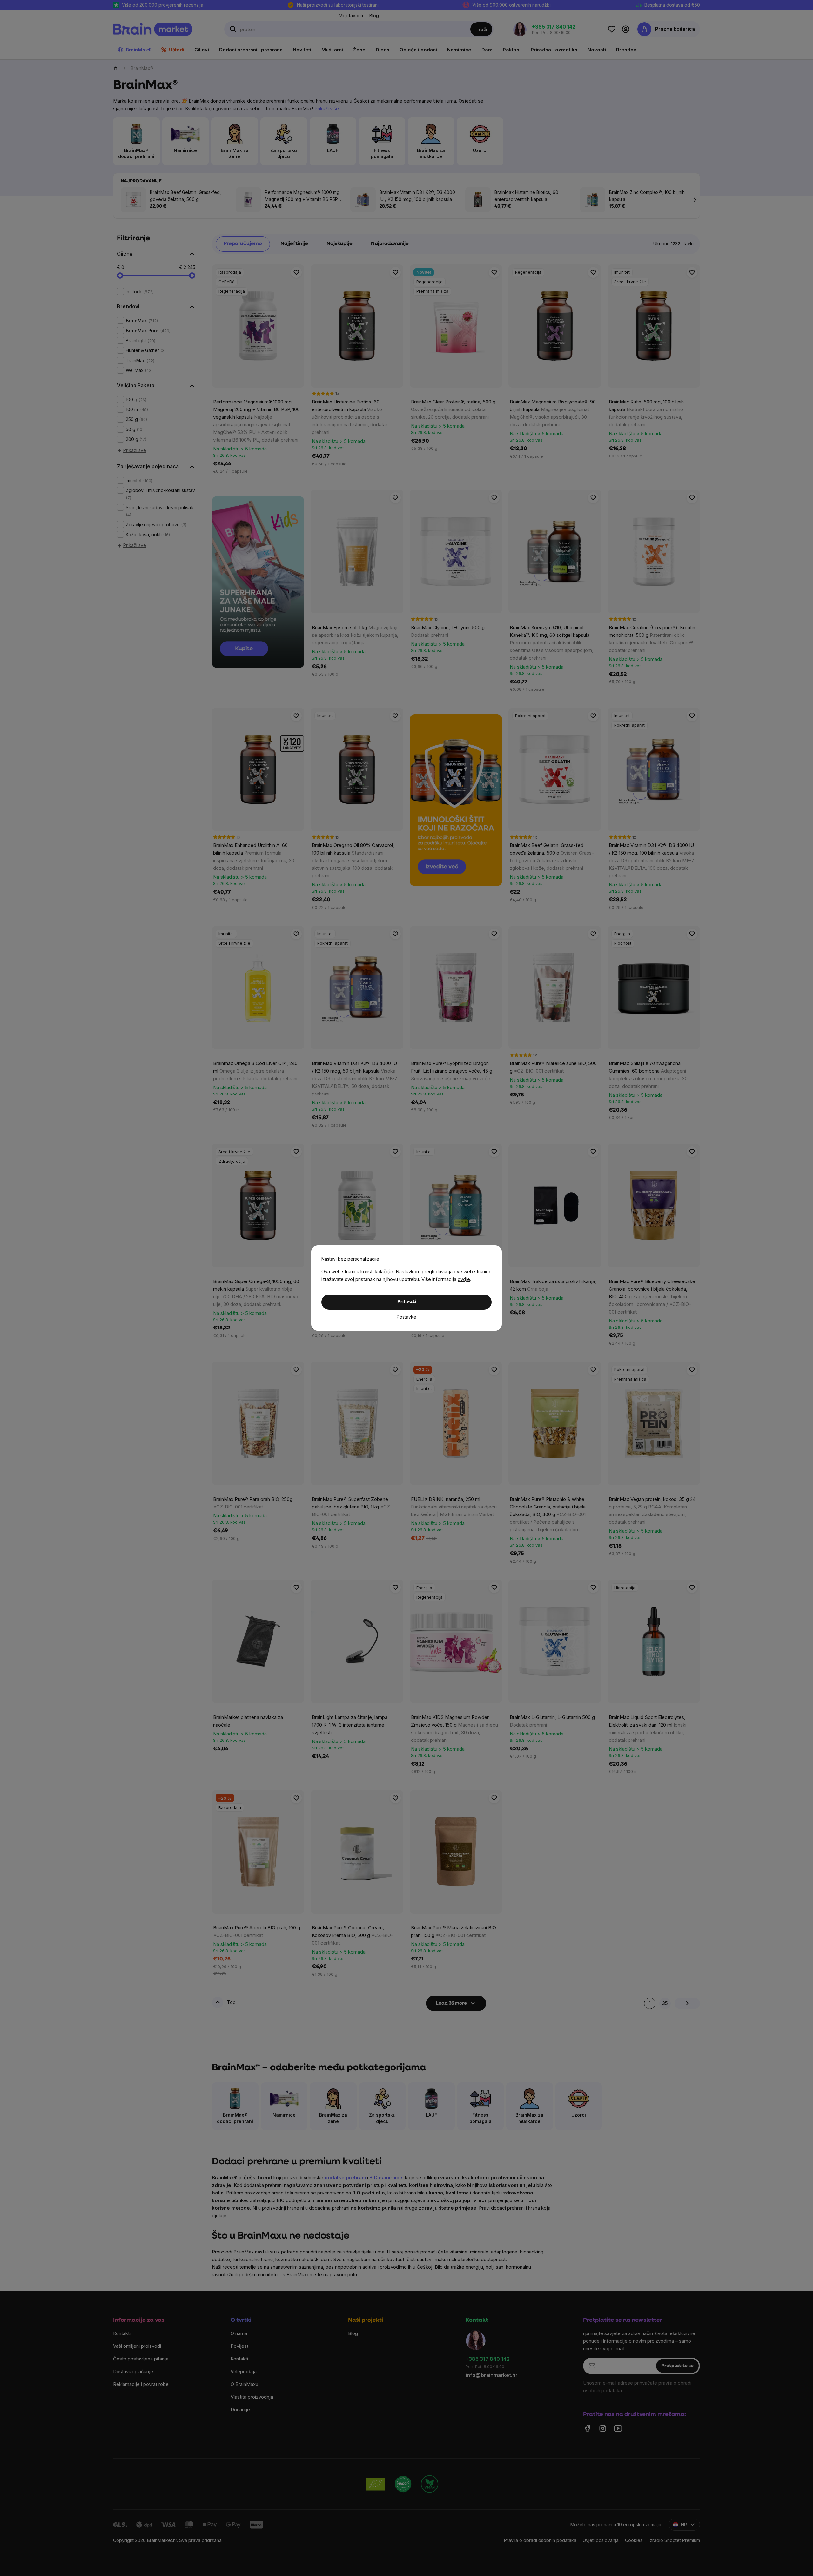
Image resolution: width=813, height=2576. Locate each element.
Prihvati (407, 1302)
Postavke (406, 1317)
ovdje (464, 1279)
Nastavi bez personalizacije (350, 1259)
